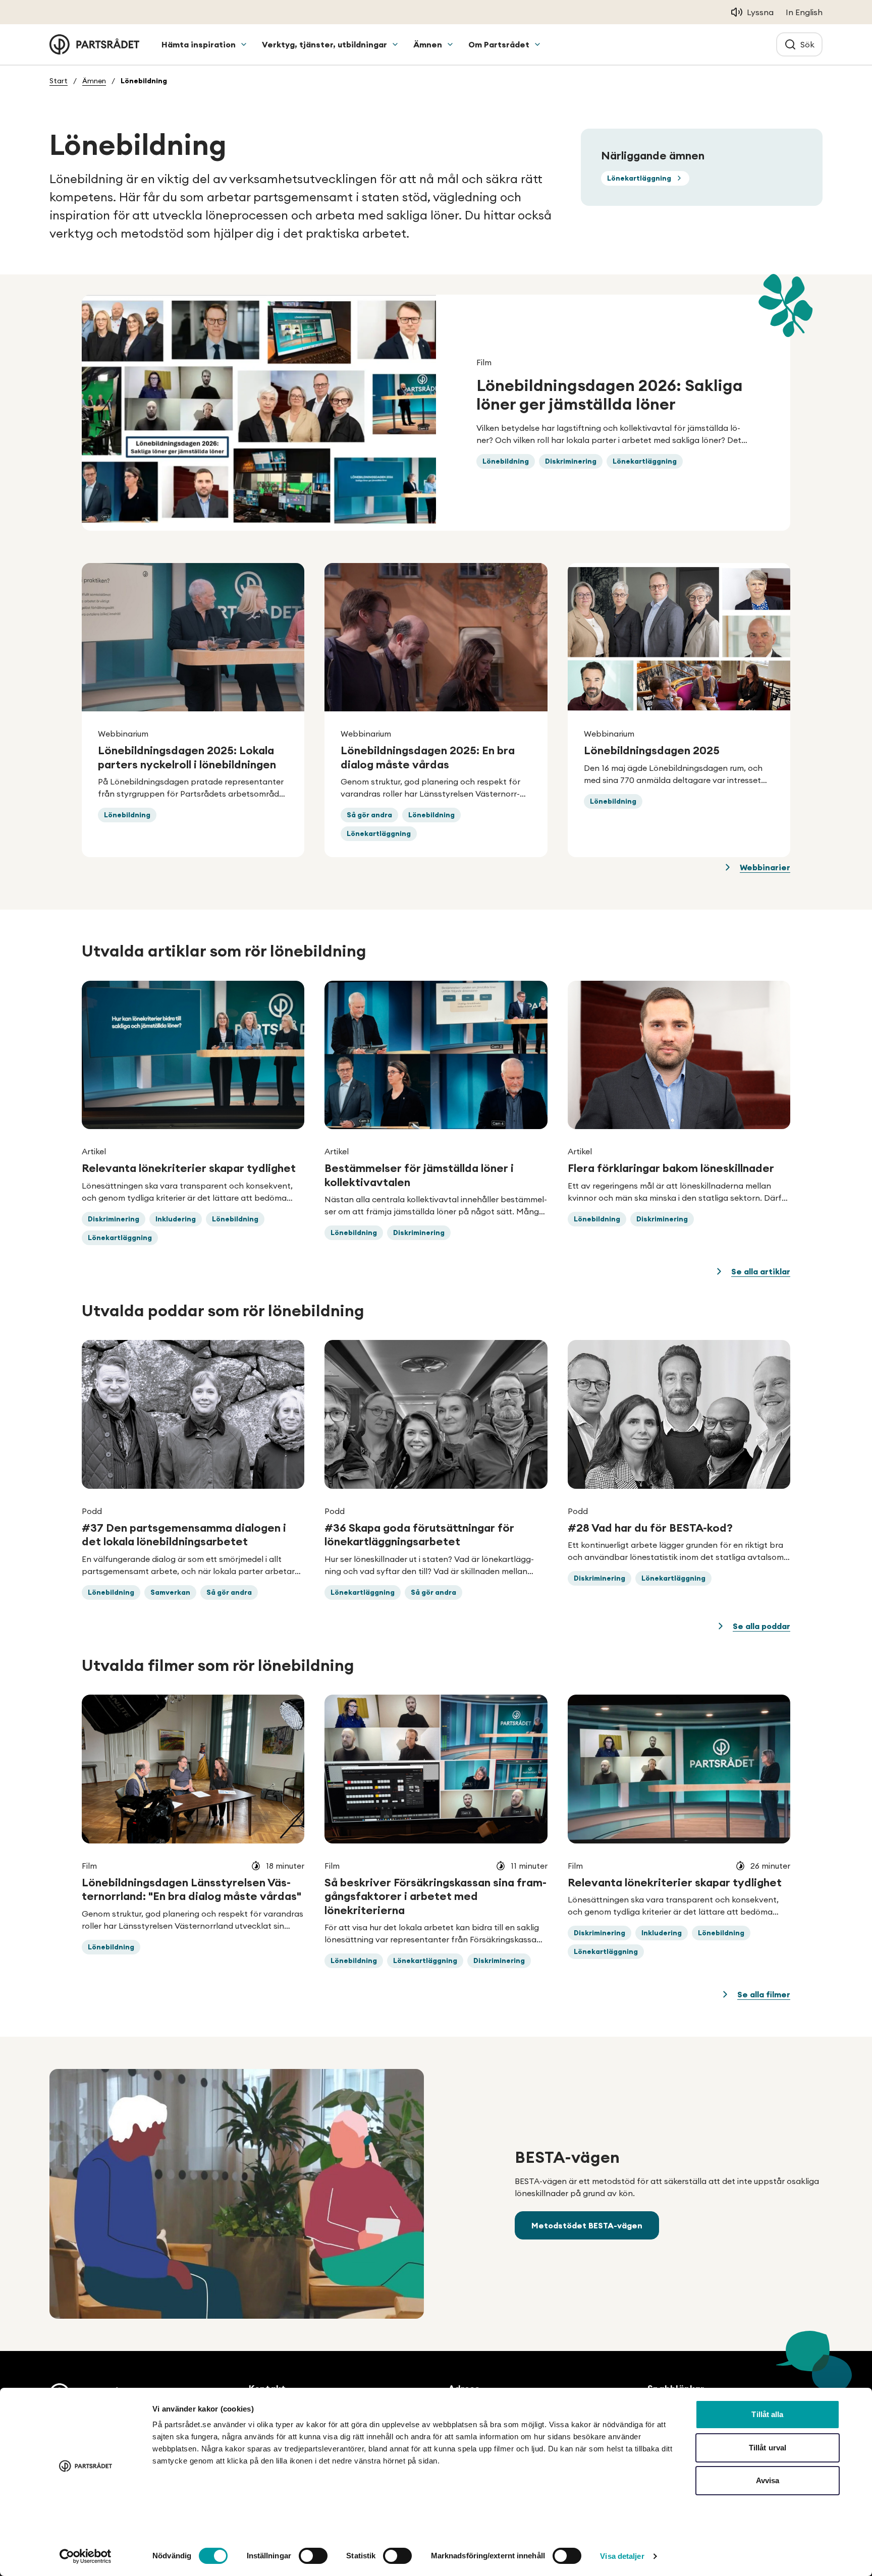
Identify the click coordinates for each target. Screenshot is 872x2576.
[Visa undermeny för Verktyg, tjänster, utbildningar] (395, 44)
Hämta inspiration (199, 44)
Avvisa (768, 2480)
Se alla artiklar (761, 1271)
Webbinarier (765, 867)
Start (59, 81)
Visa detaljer (622, 2556)
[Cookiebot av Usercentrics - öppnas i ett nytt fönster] (86, 2556)
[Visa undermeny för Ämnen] (450, 44)
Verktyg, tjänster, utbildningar (324, 44)
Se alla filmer (764, 1994)
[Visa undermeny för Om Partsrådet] (537, 44)
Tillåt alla (767, 2414)
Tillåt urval (768, 2448)
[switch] (313, 2556)
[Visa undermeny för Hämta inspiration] (244, 44)
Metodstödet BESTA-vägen (587, 2225)
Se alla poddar (761, 1626)
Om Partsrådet (499, 44)
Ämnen (428, 44)
